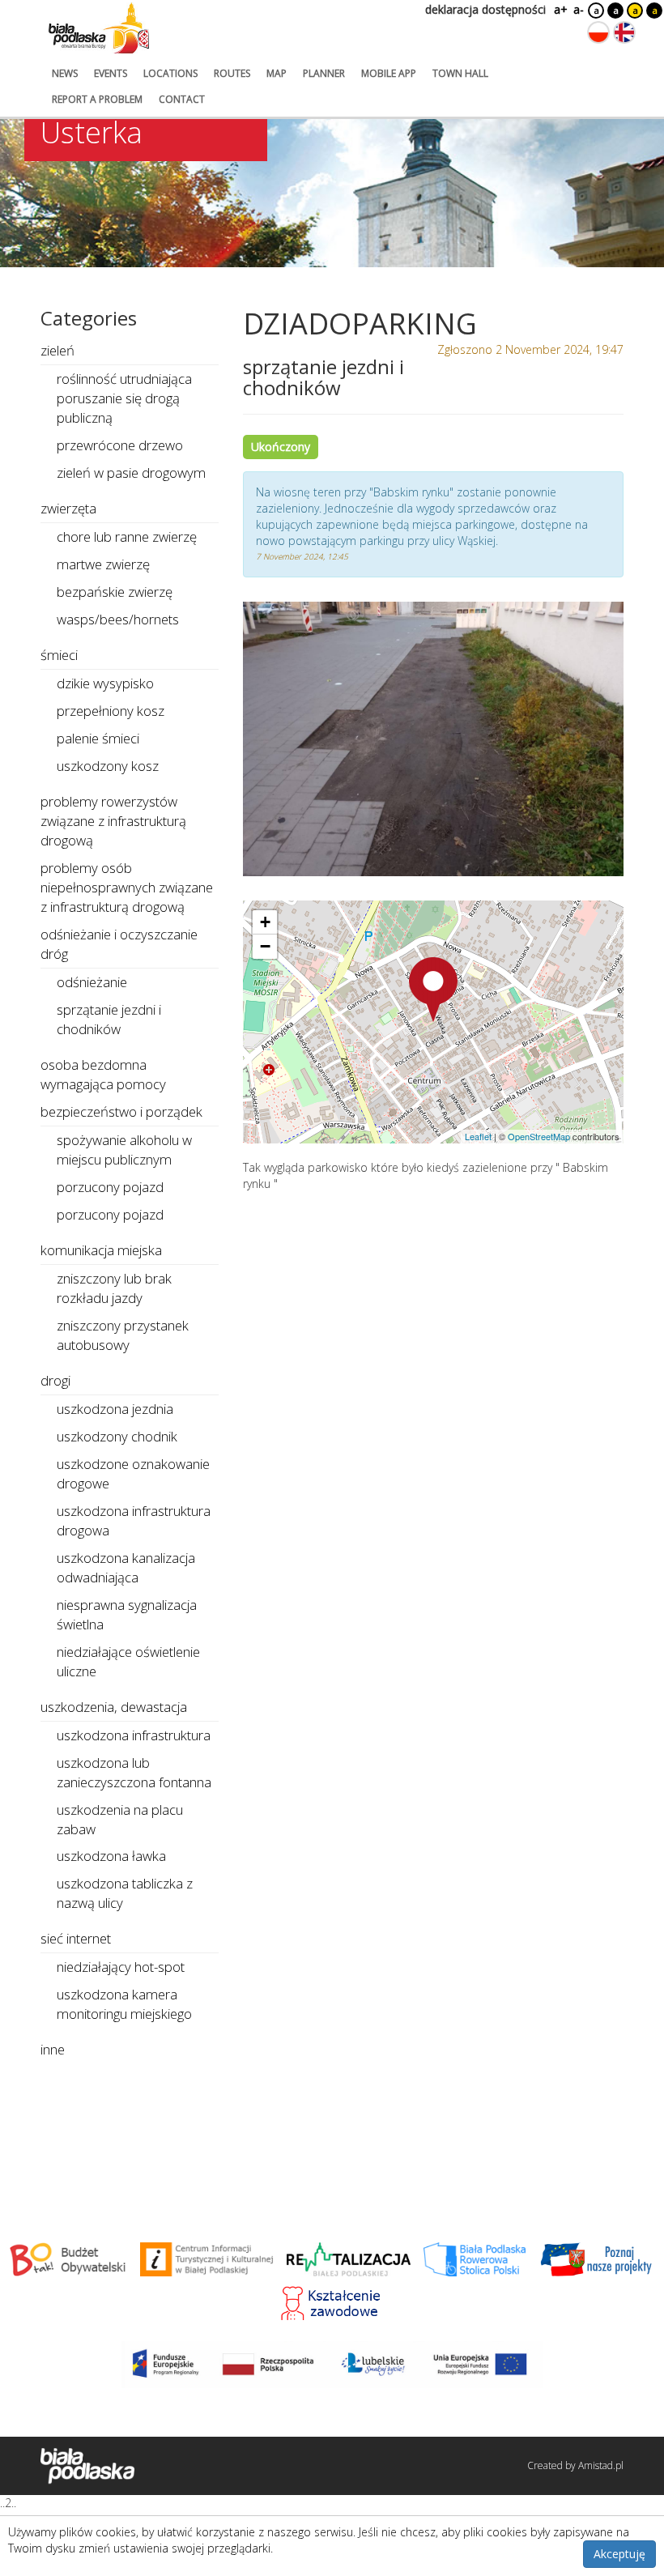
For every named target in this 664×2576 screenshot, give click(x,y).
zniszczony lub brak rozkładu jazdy (114, 1288)
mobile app (389, 73)
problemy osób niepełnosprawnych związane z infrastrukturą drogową (127, 887)
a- (579, 9)
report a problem (97, 99)
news (65, 73)
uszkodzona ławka (111, 1856)
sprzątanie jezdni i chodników (109, 1019)
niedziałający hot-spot (121, 1967)
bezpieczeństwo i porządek (121, 1111)
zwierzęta (68, 508)
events (111, 73)
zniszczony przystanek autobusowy (123, 1335)
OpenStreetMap (539, 1136)
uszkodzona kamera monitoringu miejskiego (124, 2004)
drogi (55, 1380)
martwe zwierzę (103, 564)
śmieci (59, 655)
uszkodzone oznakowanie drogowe (133, 1473)
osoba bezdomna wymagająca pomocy (103, 1074)
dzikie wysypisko (105, 683)
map (277, 73)
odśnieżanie (92, 982)
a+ (560, 9)
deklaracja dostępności (485, 9)
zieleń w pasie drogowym (131, 473)
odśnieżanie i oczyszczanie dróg (119, 944)
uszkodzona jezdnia (115, 1409)
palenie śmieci (98, 738)
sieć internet (76, 1938)
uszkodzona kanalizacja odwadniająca (126, 1567)
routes (232, 73)
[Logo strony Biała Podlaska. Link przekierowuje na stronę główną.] (99, 28)
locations (170, 73)
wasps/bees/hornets (118, 619)
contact (182, 99)
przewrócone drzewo (120, 445)
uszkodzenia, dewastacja (114, 1707)
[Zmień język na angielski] (624, 32)
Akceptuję (619, 2554)
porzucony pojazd (110, 1187)
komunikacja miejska (101, 1250)
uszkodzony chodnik (117, 1436)
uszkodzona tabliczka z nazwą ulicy (125, 1893)
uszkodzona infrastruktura (134, 1735)
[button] (433, 990)
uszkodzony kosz (108, 766)
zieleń (57, 350)
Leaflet (478, 1136)
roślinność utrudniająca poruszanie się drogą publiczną (124, 398)
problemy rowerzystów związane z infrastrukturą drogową (113, 821)
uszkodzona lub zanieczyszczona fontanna (134, 1772)
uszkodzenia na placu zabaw (120, 1819)
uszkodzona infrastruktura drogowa (134, 1520)
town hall (460, 73)
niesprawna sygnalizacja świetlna (127, 1614)
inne (53, 2049)
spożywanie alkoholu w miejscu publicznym (124, 1150)
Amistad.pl (601, 2465)
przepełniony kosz (111, 711)
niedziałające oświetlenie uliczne (128, 1661)
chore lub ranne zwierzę (127, 536)
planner (324, 73)
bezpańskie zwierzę (115, 592)
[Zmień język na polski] (598, 32)
